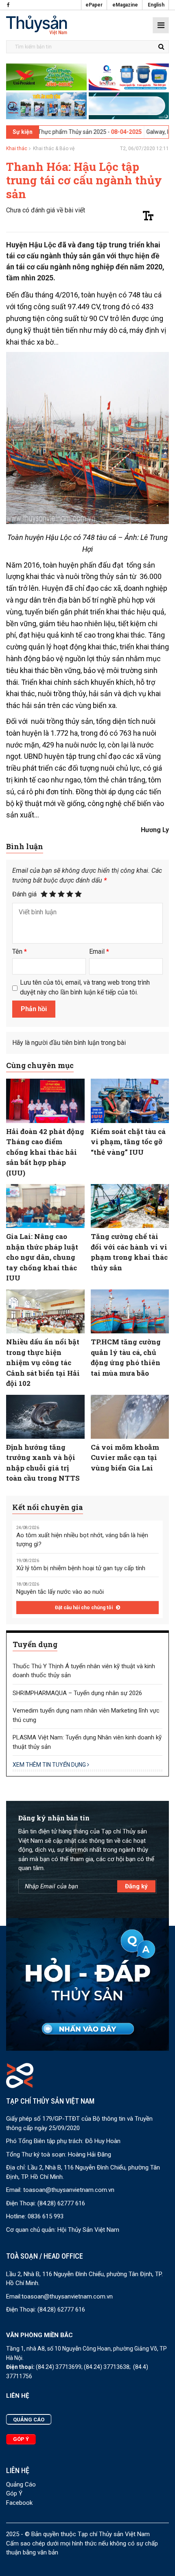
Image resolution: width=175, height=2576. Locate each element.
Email (99, 952)
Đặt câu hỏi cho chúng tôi (84, 1608)
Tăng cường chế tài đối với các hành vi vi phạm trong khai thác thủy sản (129, 1252)
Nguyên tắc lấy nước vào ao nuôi (60, 1592)
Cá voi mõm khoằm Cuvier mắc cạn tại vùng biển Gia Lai (125, 1457)
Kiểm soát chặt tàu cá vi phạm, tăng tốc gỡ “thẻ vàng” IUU (128, 1142)
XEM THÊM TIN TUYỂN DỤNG (50, 1765)
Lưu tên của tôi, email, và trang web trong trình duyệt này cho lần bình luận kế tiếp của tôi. (85, 987)
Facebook (19, 2503)
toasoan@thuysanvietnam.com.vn (69, 2190)
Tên (20, 952)
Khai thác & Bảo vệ (54, 149)
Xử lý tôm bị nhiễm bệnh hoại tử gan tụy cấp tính (81, 1568)
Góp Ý (14, 2493)
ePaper (94, 5)
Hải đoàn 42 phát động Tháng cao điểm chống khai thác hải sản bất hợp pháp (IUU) (45, 1152)
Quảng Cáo (21, 2484)
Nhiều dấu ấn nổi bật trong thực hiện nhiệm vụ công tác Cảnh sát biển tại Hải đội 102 (43, 1362)
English (156, 5)
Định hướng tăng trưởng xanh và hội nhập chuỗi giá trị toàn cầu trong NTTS (43, 1463)
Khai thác (17, 149)
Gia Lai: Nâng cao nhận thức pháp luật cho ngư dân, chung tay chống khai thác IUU (42, 1257)
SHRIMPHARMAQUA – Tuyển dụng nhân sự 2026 (77, 1693)
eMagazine (125, 5)
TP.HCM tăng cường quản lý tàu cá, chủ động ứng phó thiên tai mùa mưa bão (126, 1357)
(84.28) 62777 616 (61, 2203)
